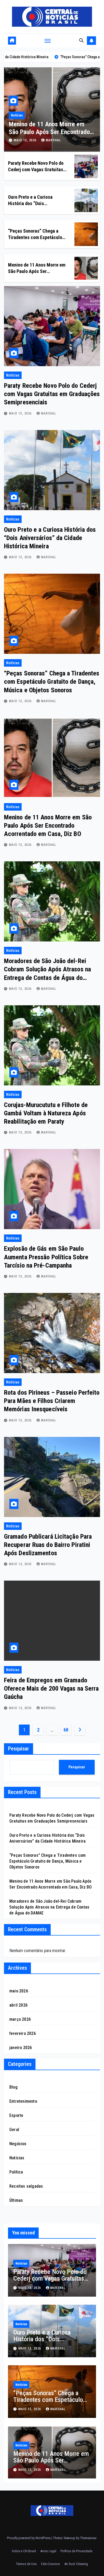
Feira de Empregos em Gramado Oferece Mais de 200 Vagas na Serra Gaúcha (51, 1688)
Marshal (60, 140)
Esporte (16, 2115)
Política (16, 2172)
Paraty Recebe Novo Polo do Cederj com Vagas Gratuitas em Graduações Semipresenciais (52, 394)
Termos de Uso (26, 2564)
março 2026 (20, 2019)
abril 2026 (18, 2005)
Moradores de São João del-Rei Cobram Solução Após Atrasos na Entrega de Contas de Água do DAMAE (49, 1907)
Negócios (18, 2144)
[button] (81, 40)
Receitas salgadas (26, 2186)
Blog (13, 2087)
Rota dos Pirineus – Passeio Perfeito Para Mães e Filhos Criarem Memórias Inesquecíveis (52, 1401)
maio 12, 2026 (21, 1564)
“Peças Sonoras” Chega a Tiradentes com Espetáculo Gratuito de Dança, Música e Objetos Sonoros (52, 682)
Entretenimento (23, 2101)
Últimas (16, 2200)
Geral (14, 2130)
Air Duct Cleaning (76, 2564)
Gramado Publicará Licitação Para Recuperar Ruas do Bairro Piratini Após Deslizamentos (48, 1545)
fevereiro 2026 (23, 2033)
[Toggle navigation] (48, 41)
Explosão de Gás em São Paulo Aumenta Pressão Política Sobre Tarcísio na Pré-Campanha (46, 1257)
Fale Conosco (51, 2564)
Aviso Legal (48, 2551)
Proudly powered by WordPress (29, 2538)
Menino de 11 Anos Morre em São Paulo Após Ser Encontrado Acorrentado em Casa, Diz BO (48, 826)
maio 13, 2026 (32, 140)
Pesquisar (19, 1749)
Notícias (23, 115)
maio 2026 (19, 1991)
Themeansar (88, 2538)
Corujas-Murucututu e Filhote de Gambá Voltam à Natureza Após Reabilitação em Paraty (46, 1113)
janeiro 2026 (21, 2048)
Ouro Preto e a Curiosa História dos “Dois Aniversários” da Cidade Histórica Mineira (50, 538)
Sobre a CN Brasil (24, 2551)
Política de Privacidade (76, 2551)
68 (66, 1730)
